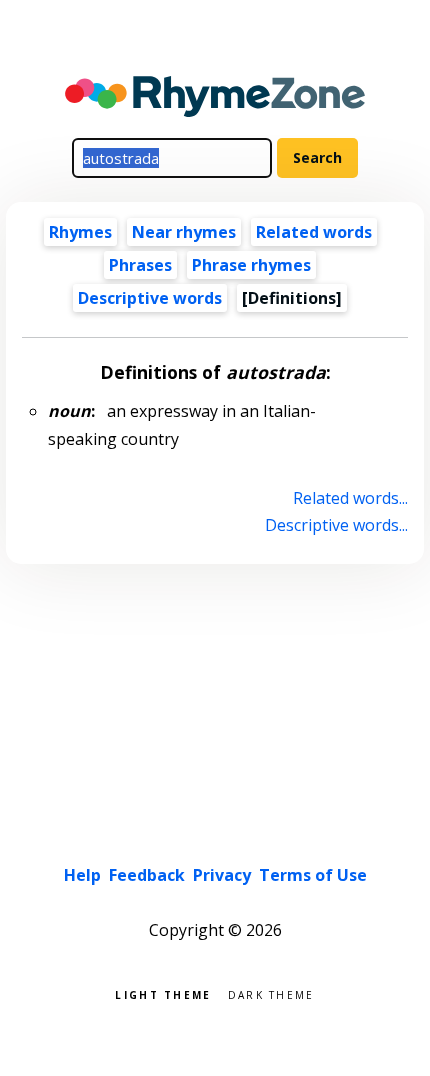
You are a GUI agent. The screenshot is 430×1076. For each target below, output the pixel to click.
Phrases (140, 265)
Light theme (163, 993)
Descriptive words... (336, 525)
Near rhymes (184, 232)
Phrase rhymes (251, 265)
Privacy (222, 875)
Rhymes (80, 232)
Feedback (147, 875)
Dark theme (271, 993)
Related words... (350, 498)
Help (82, 875)
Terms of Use (313, 875)
